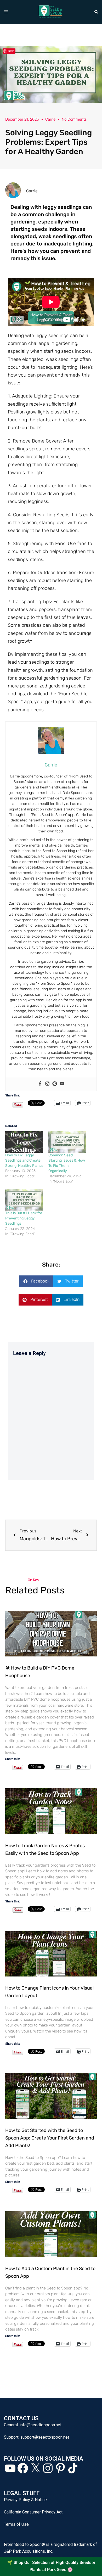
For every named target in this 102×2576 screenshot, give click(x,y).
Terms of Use (16, 2524)
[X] (35, 2468)
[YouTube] (10, 2468)
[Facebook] (40, 1084)
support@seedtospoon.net (45, 2437)
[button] (96, 12)
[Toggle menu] (6, 12)
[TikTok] (73, 2468)
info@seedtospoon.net (41, 2425)
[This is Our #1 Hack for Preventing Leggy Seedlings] (24, 1200)
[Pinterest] (55, 1084)
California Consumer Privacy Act (33, 2512)
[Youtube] (62, 1084)
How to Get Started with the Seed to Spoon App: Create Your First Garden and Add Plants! (50, 2138)
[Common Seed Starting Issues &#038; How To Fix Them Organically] (67, 1142)
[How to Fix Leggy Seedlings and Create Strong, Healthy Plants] (24, 1142)
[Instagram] (47, 1084)
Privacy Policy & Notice (25, 2500)
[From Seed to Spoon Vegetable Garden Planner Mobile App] (51, 12)
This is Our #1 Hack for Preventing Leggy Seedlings (24, 1218)
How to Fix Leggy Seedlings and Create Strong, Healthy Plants (24, 1160)
